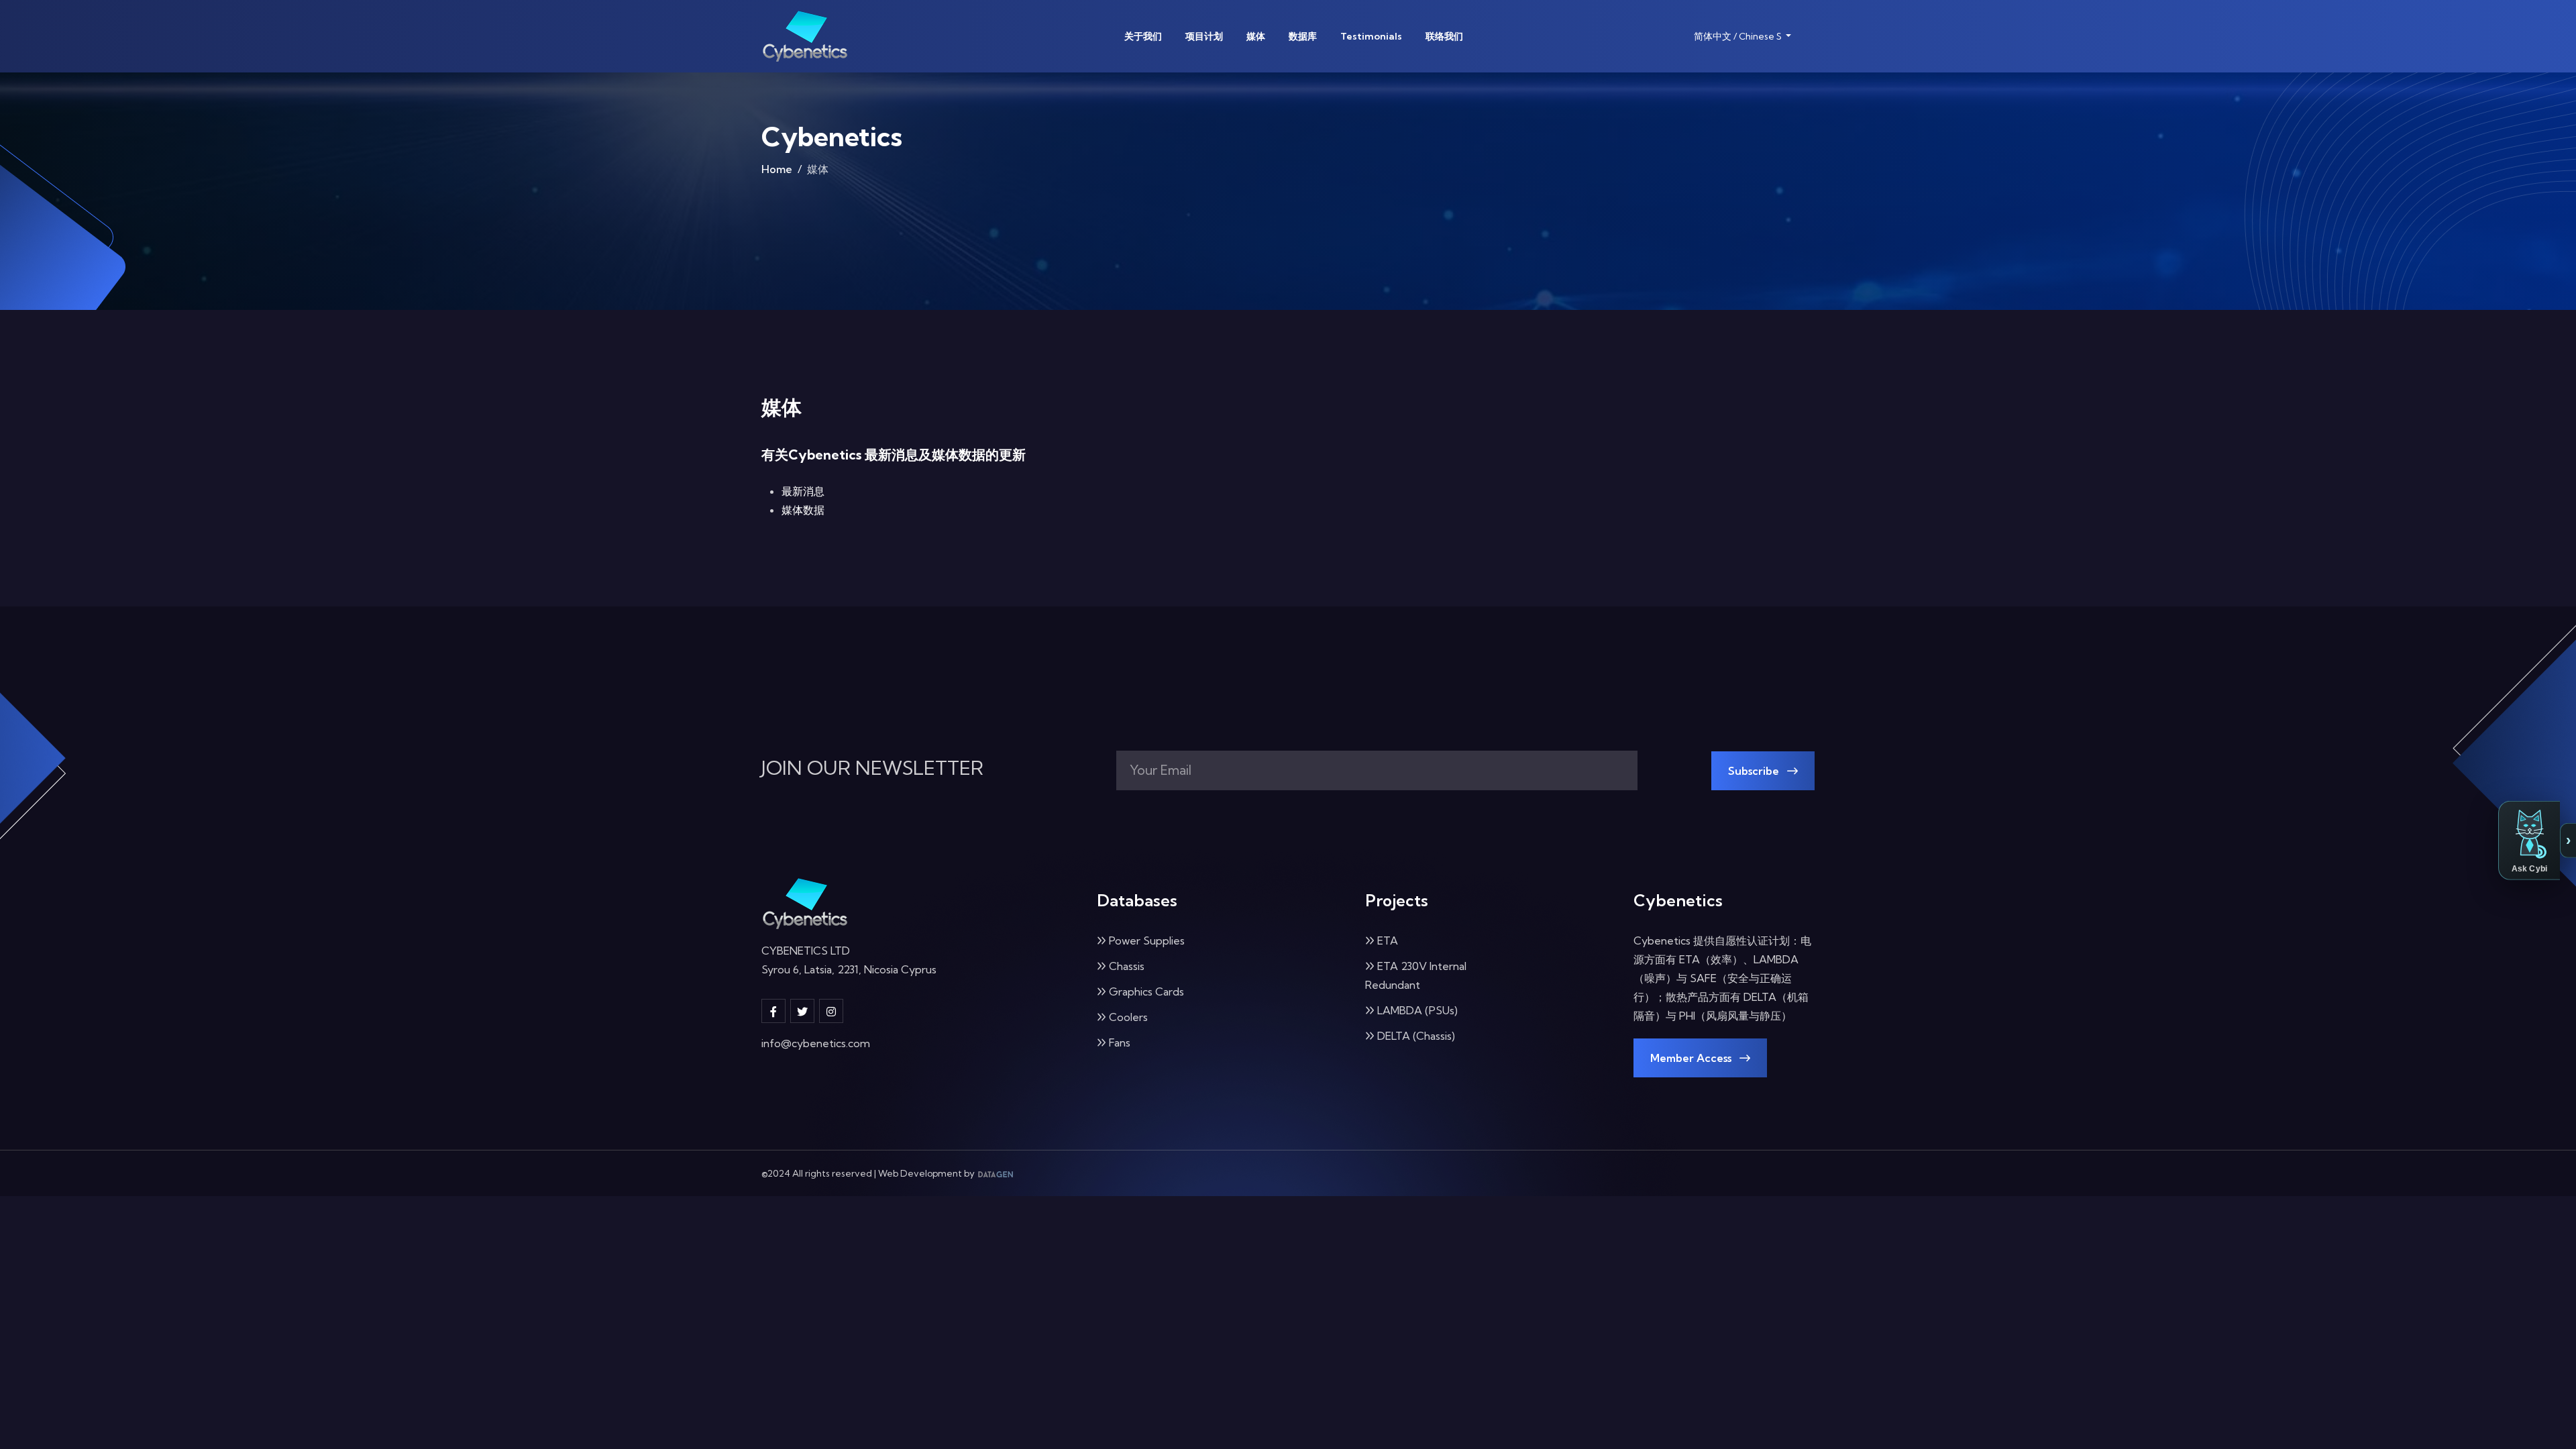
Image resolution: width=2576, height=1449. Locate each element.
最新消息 (803, 491)
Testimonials (1371, 36)
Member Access (1692, 1058)
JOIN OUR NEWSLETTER (872, 768)
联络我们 (1444, 36)
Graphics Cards (1146, 991)
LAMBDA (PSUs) (1417, 1010)
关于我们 (1143, 36)
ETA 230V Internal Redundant (1416, 975)
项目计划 (1204, 36)
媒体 (1256, 36)
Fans (1120, 1042)
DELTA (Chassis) (1416, 1036)
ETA (1388, 941)
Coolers (1128, 1017)
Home (777, 169)
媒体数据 (803, 510)
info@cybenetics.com (816, 1043)
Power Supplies (1147, 941)
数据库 (1303, 36)
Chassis (1127, 966)
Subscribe (1755, 771)
